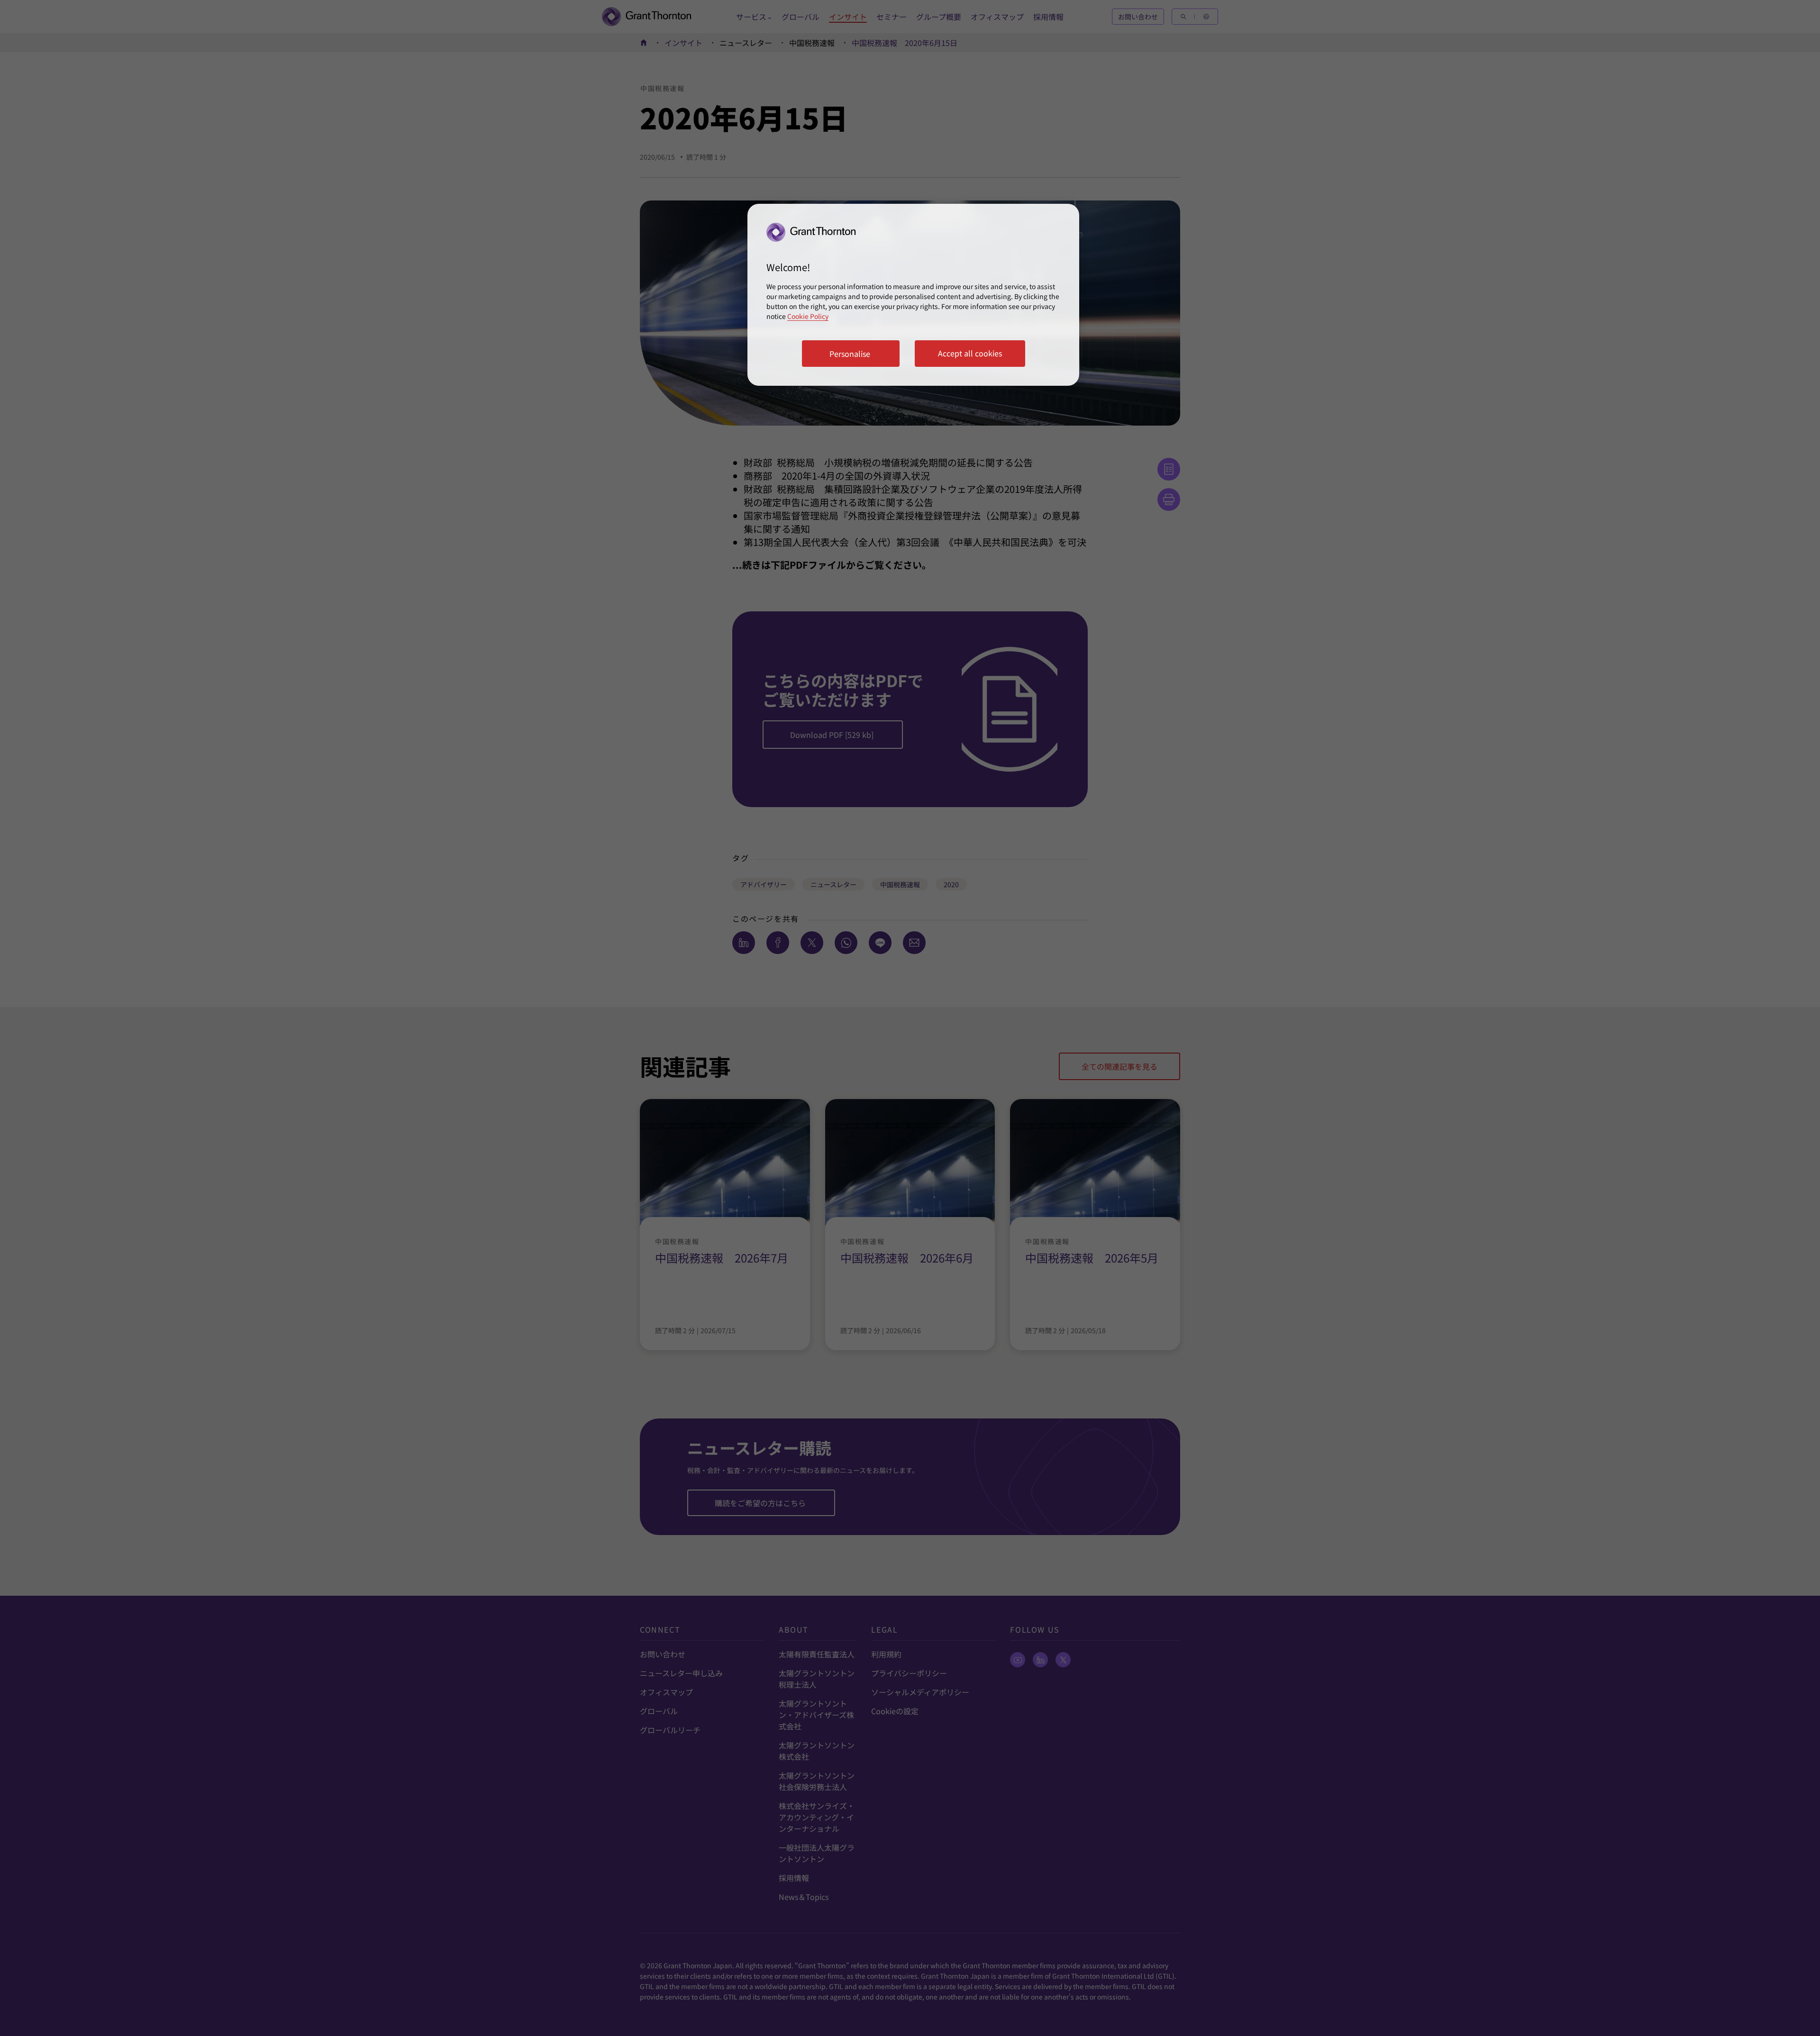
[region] (913, 295)
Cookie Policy (808, 316)
